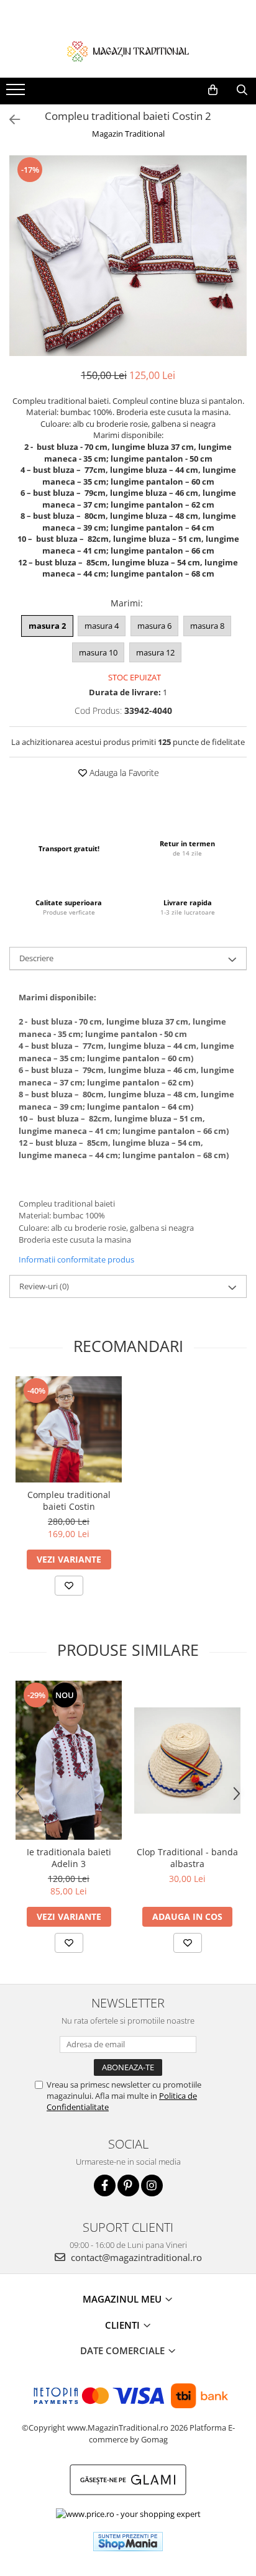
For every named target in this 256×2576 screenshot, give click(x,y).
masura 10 (98, 652)
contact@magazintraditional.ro (135, 2257)
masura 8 (207, 626)
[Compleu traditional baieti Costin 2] (128, 256)
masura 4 (102, 626)
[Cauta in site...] (242, 90)
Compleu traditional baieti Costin (69, 1500)
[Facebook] (105, 2185)
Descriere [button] (36, 958)
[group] (128, 256)
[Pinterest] (128, 2185)
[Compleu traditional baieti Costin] (69, 1429)
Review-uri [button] (44, 1286)
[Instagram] (152, 2185)
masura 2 (47, 626)
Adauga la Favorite (123, 773)
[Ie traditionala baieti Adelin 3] (69, 1760)
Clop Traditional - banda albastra (187, 1858)
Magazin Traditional (128, 134)
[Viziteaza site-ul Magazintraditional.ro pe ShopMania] (128, 2542)
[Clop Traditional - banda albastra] (187, 1761)
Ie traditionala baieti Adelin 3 (69, 1858)
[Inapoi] (9, 120)
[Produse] (17, 93)
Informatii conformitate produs (76, 1259)
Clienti (124, 2325)
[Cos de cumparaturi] (213, 90)
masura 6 (154, 626)
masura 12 (155, 652)
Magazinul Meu (123, 2299)
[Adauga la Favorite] (69, 1586)
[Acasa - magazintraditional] (128, 51)
